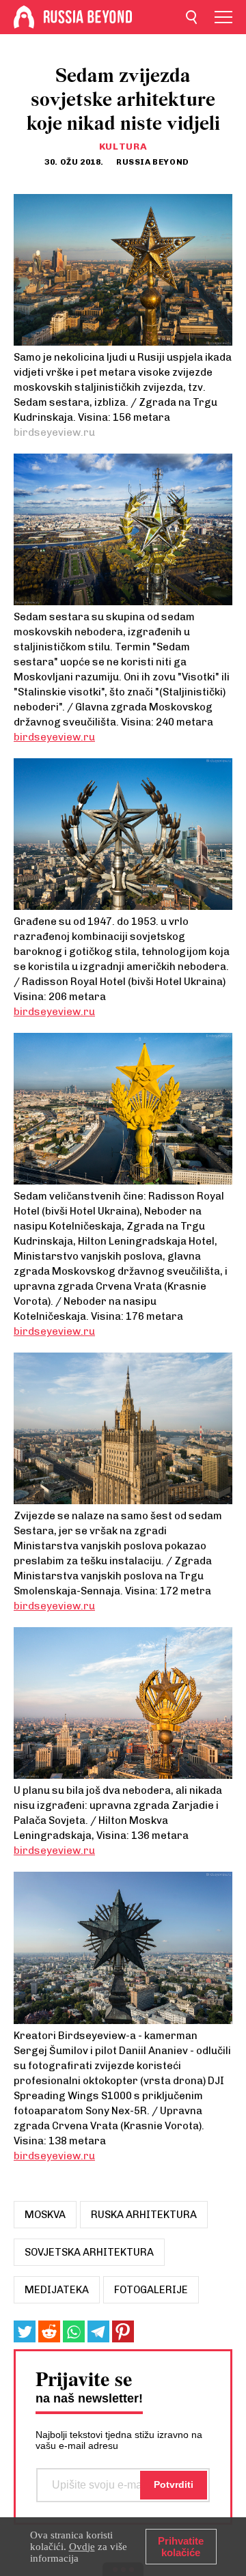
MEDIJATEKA (57, 2290)
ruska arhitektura (144, 2215)
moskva (45, 2215)
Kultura (123, 147)
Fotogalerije (151, 2290)
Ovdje (82, 2547)
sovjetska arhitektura (89, 2252)
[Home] (24, 17)
